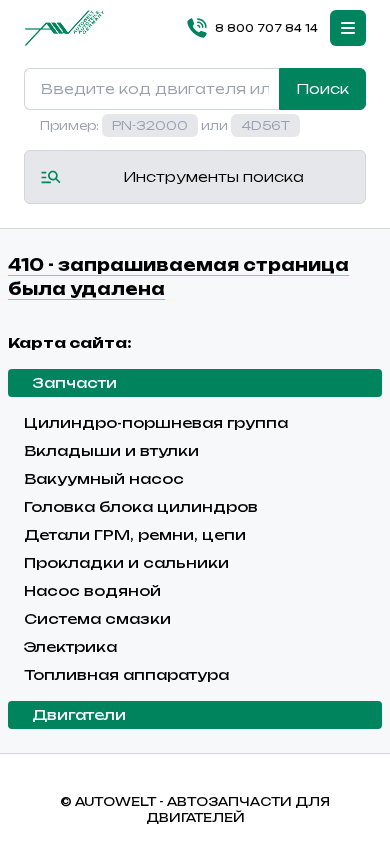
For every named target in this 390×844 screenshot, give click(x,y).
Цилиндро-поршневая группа (156, 422)
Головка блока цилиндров (141, 506)
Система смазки (97, 618)
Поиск (322, 88)
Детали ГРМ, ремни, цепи (135, 534)
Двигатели (79, 714)
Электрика (70, 646)
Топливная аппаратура (126, 674)
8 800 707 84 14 (266, 28)
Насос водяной (92, 590)
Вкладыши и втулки (111, 450)
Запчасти (74, 382)
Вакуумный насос (104, 478)
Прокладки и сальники (126, 562)
